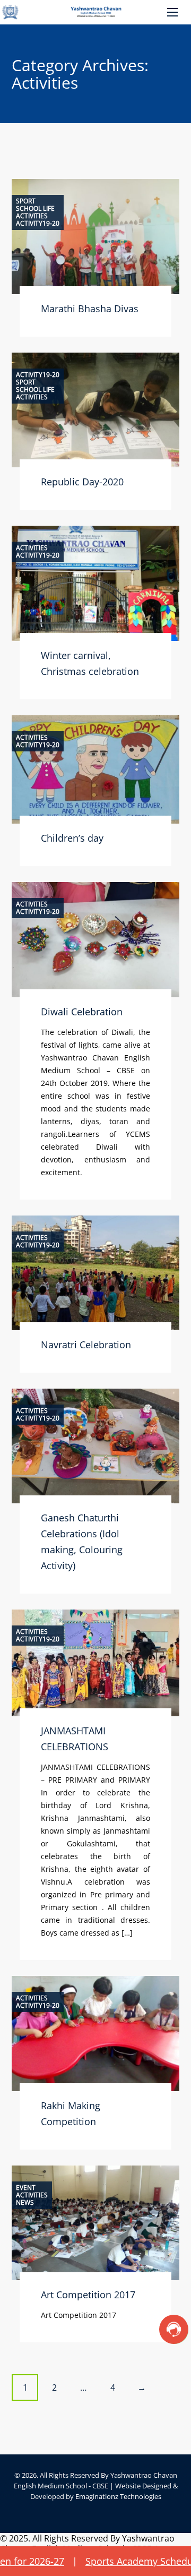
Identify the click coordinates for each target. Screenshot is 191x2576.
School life (35, 209)
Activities (32, 216)
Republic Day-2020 (82, 482)
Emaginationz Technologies (118, 2496)
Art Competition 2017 (88, 2295)
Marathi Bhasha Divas (90, 309)
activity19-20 (38, 224)
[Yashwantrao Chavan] (95, 12)
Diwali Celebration (82, 1012)
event (26, 2188)
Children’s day (72, 838)
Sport (26, 201)
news (25, 2203)
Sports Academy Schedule (112, 2561)
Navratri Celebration (86, 1345)
